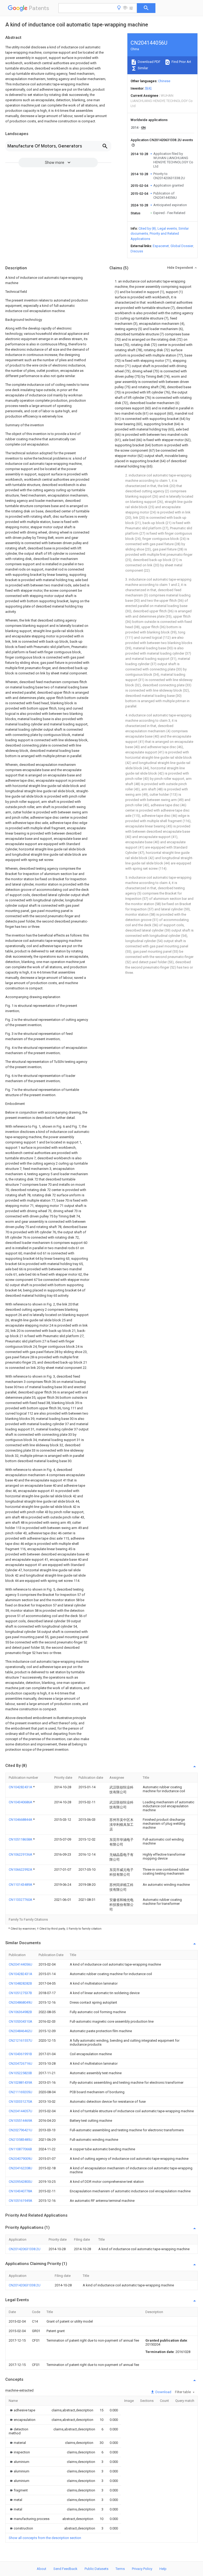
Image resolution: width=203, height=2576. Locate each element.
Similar (142, 68)
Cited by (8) (147, 228)
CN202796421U (20, 2130)
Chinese (164, 81)
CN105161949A (20, 2201)
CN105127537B (20, 1993)
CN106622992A (21, 1870)
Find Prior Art (181, 62)
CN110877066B (20, 2149)
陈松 (149, 88)
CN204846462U (20, 2031)
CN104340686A (21, 1802)
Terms (120, 2569)
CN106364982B (20, 2012)
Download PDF (149, 62)
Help (163, 2569)
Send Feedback (65, 2569)
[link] (22, 2410)
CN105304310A (20, 2021)
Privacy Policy (142, 2569)
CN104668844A (21, 1820)
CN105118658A (21, 1839)
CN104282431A (21, 1787)
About (41, 2569)
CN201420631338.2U (25, 2249)
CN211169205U (20, 2092)
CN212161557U (20, 2040)
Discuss (137, 251)
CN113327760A (21, 1900)
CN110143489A (21, 1885)
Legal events (167, 228)
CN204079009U (20, 2159)
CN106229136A (21, 1854)
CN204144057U (20, 2111)
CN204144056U (20, 1964)
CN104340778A (20, 2191)
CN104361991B (20, 2054)
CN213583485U (20, 2140)
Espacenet (161, 246)
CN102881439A (20, 2082)
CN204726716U (20, 2063)
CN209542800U (20, 2182)
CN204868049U (20, 2002)
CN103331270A (20, 2102)
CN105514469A (20, 2121)
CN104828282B (20, 1983)
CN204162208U (20, 2168)
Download (163, 2392)
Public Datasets (96, 2569)
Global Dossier (182, 246)
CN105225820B (20, 2073)
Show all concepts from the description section (45, 2538)
